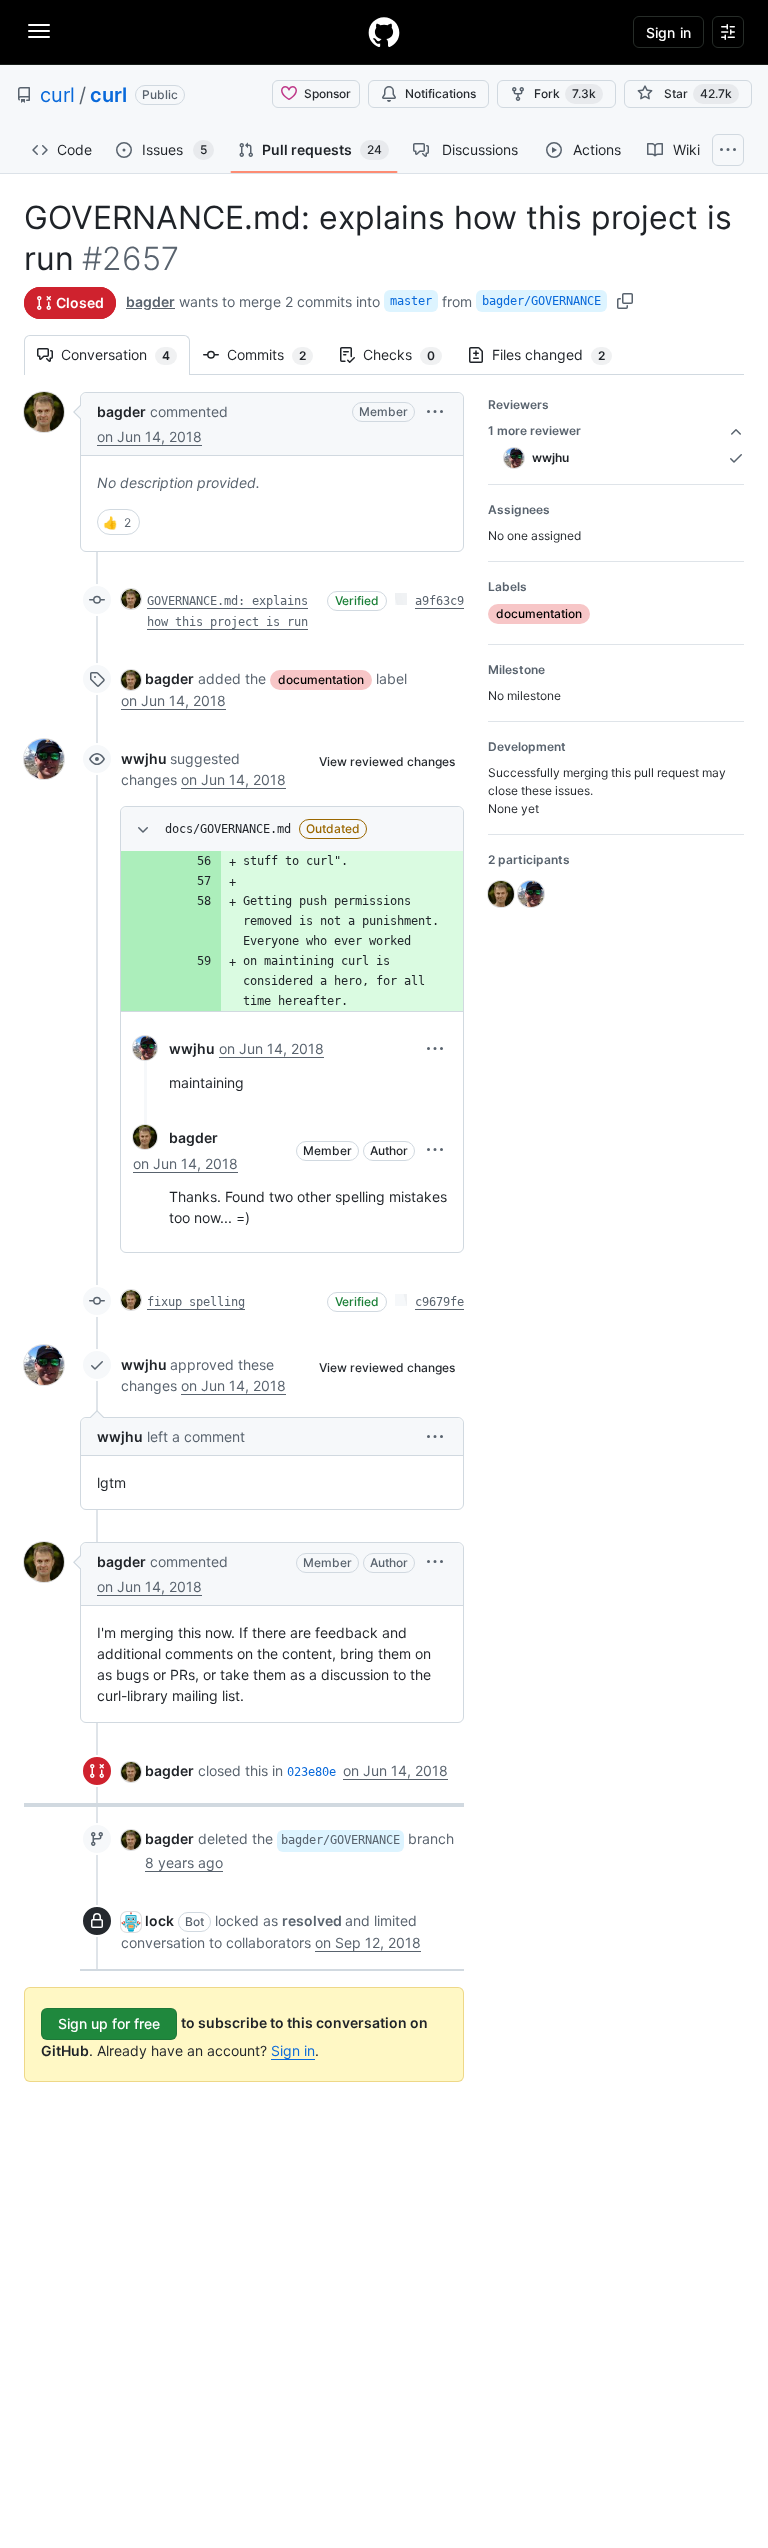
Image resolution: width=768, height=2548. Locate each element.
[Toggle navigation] (39, 31)
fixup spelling (196, 1302)
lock (159, 1920)
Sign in (293, 2050)
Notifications (440, 93)
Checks (409, 354)
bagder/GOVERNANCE (541, 301)
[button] (435, 411)
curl (57, 95)
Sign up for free (109, 2023)
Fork (565, 93)
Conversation (125, 354)
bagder (150, 301)
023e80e (311, 1772)
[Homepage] (384, 32)
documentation (321, 679)
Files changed (558, 354)
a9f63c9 (439, 601)
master (411, 301)
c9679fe (439, 1302)
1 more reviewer (534, 430)
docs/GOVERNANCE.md (228, 829)
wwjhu (144, 758)
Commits (276, 354)
